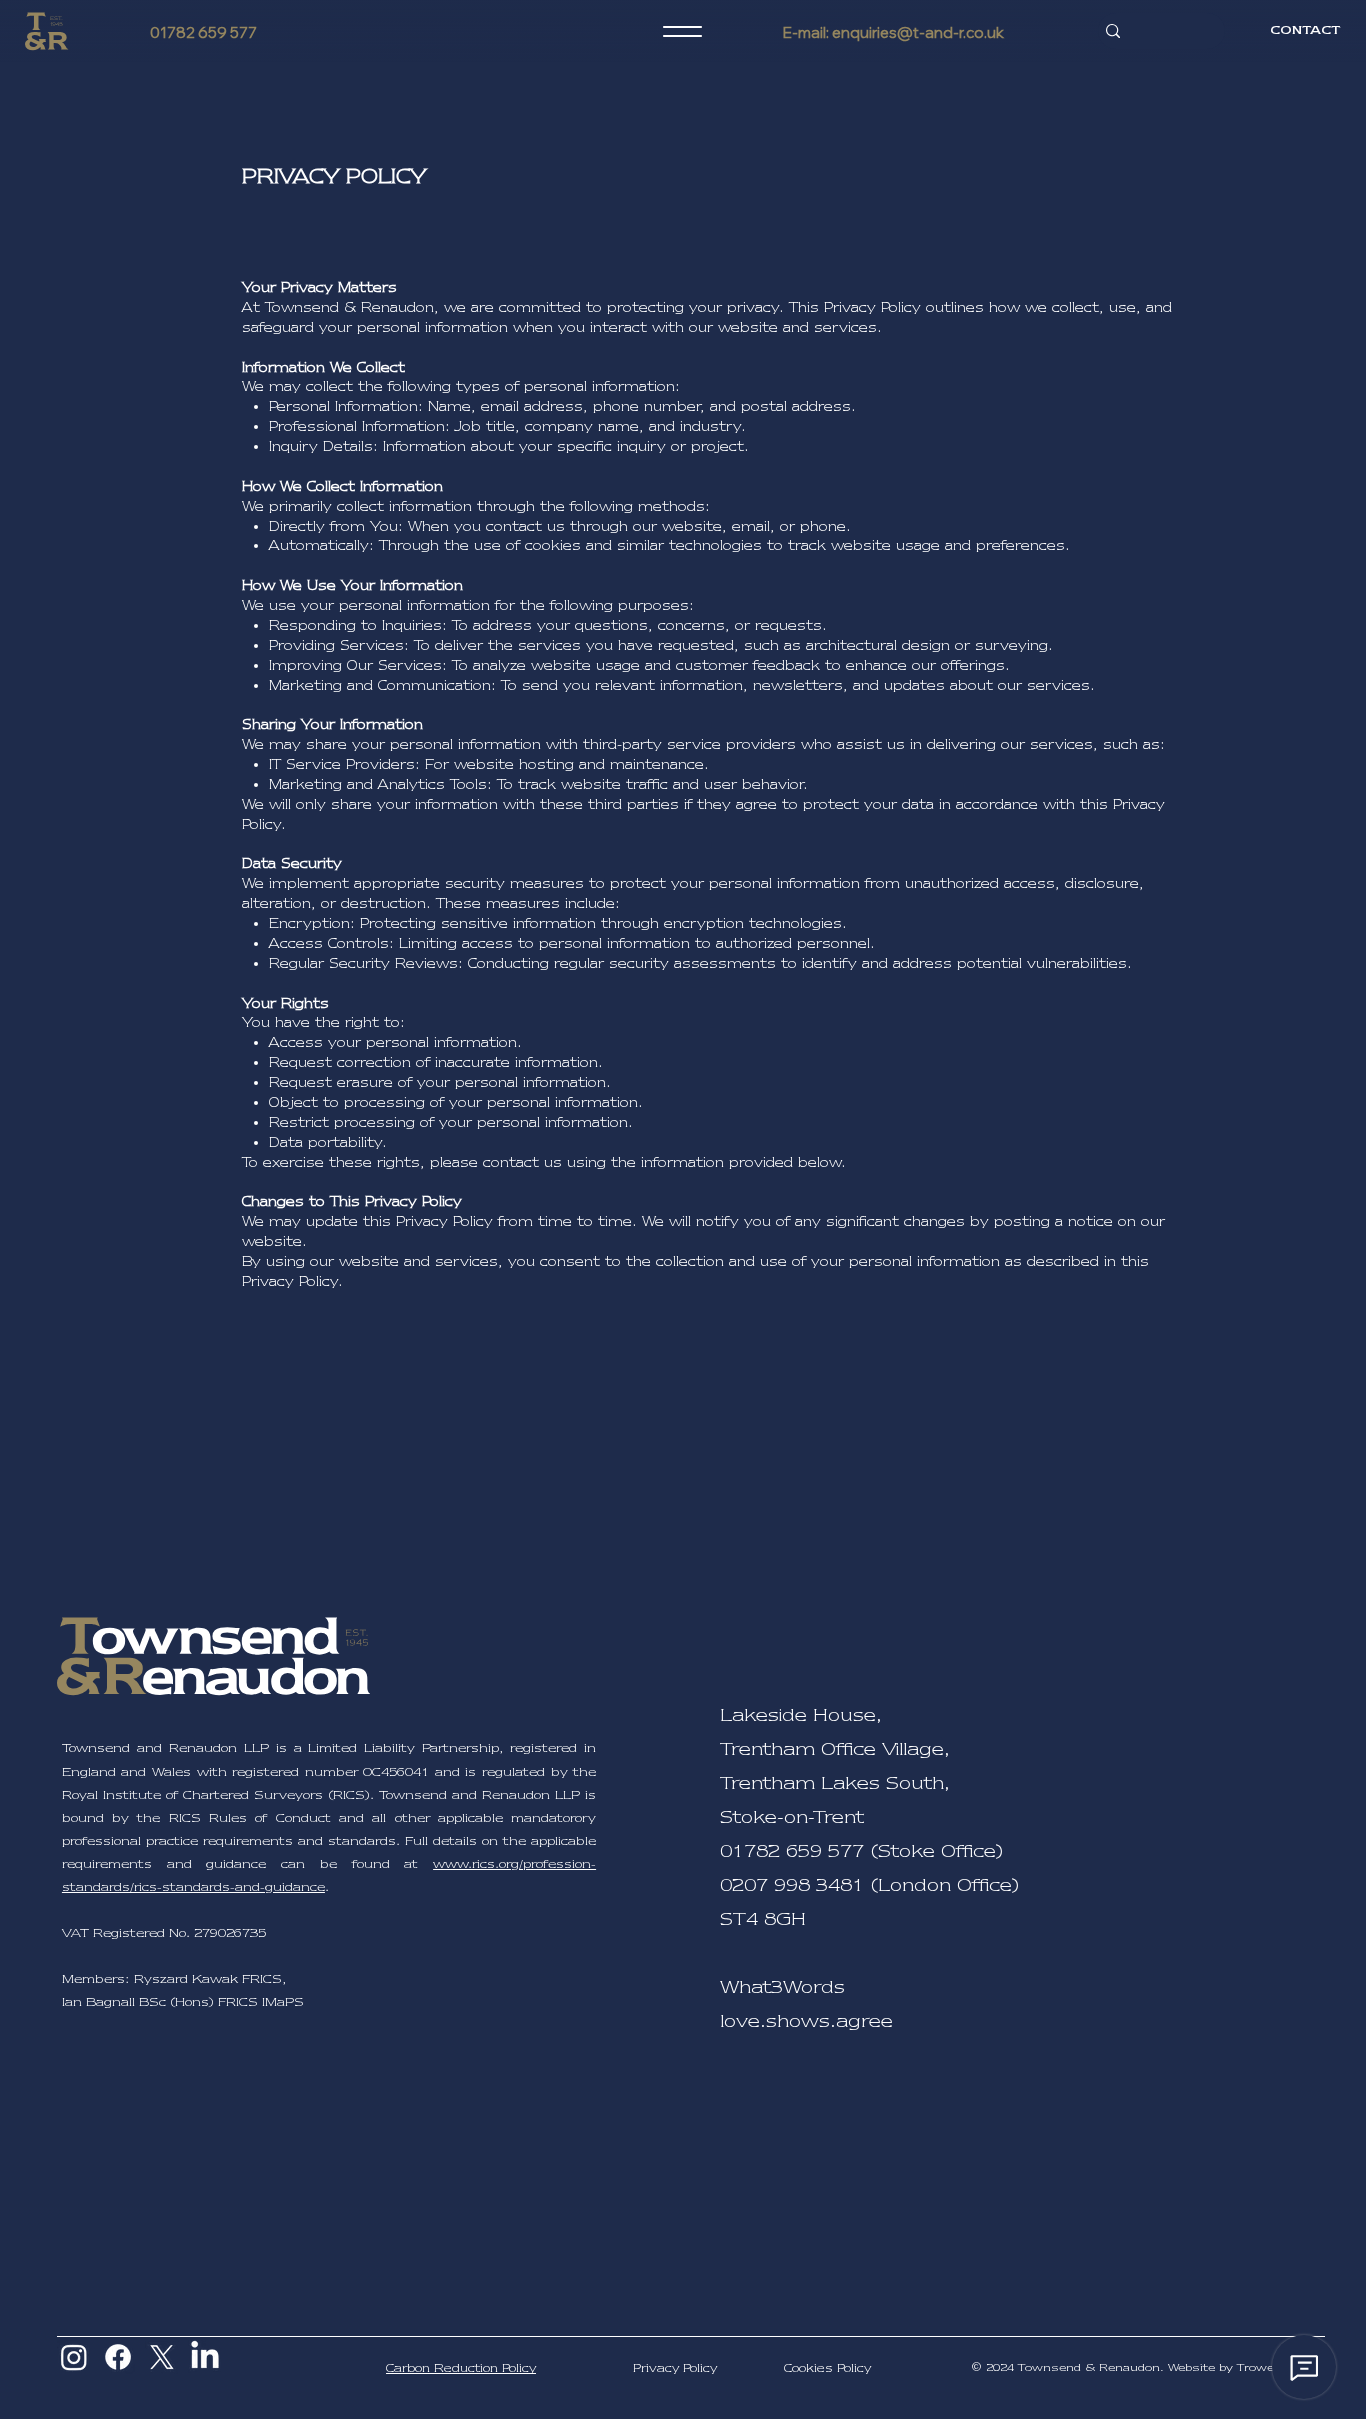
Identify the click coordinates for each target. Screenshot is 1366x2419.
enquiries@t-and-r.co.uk (918, 32)
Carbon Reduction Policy (461, 2368)
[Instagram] (74, 2357)
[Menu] (683, 31)
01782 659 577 (203, 32)
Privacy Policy (675, 2368)
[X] (162, 2357)
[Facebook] (118, 2357)
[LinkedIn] (205, 2357)
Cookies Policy (827, 2368)
